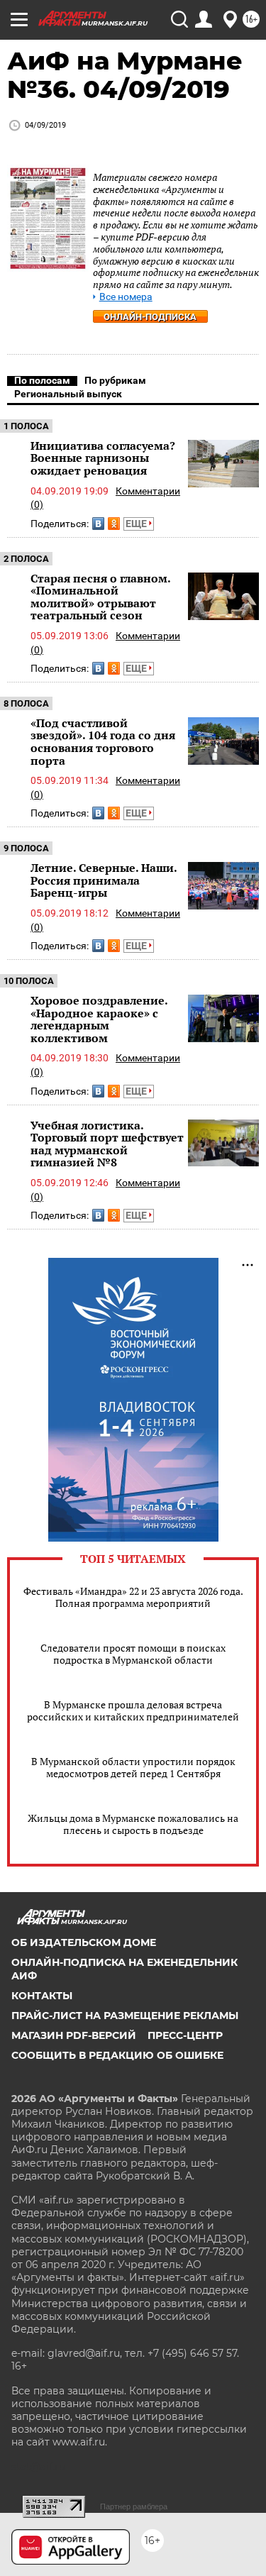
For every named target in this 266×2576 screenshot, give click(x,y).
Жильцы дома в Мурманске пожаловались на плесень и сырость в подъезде (133, 1824)
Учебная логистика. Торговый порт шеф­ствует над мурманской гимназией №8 (107, 1144)
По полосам (42, 380)
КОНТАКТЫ (42, 1996)
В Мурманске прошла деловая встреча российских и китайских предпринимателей (133, 1710)
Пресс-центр (185, 2035)
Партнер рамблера (134, 2506)
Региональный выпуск (68, 394)
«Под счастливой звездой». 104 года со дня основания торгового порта (103, 742)
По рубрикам (115, 380)
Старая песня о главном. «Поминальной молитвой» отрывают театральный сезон (100, 597)
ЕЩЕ (137, 524)
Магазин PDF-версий (74, 2035)
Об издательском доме (84, 1942)
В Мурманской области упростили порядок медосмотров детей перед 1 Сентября (133, 1767)
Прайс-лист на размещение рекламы (125, 2016)
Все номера (126, 297)
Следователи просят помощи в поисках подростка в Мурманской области (133, 1654)
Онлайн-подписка (150, 317)
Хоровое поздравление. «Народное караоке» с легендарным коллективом (99, 1019)
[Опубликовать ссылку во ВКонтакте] (98, 524)
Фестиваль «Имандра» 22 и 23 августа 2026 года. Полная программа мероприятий (133, 1597)
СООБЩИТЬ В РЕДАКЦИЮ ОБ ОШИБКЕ (117, 2055)
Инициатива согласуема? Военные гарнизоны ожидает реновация (103, 458)
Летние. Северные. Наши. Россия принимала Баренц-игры (104, 880)
